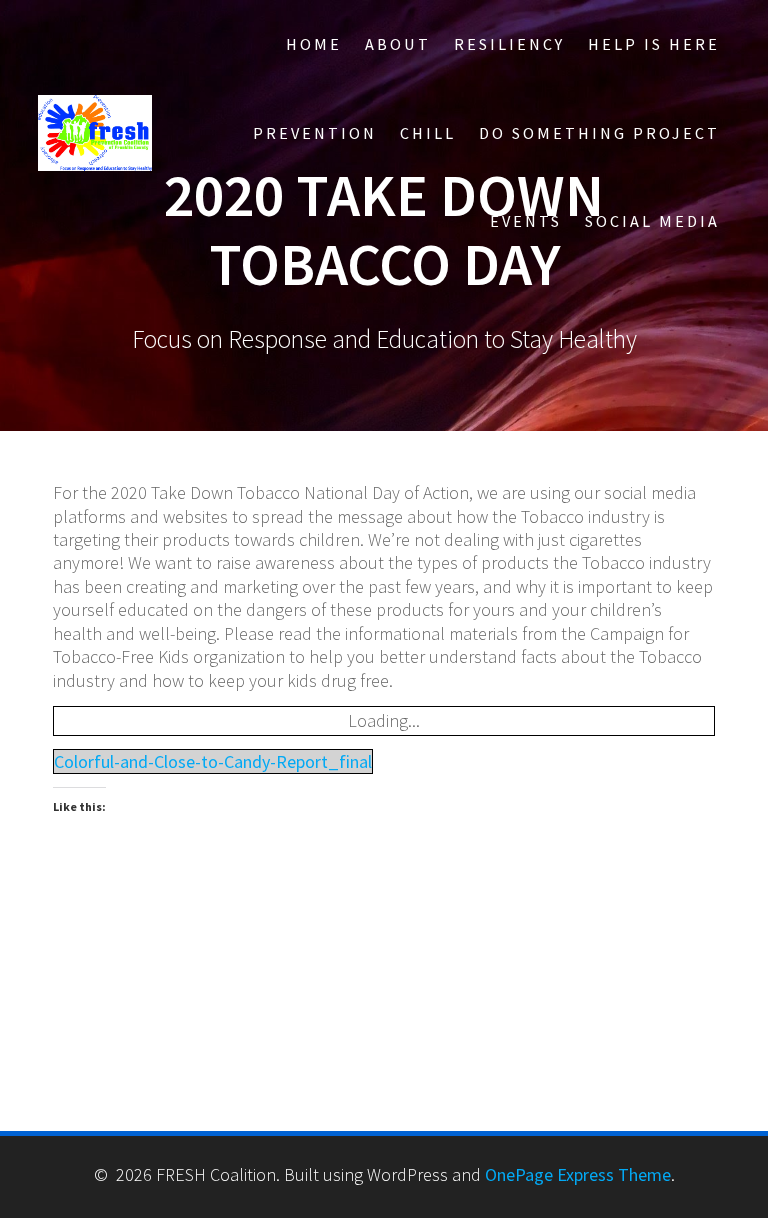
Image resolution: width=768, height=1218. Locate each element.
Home (314, 44)
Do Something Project (599, 133)
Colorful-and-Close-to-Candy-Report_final (213, 761)
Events (526, 221)
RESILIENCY (509, 44)
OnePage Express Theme (578, 1174)
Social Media (652, 221)
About (398, 44)
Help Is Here (654, 44)
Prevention (315, 133)
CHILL (428, 133)
